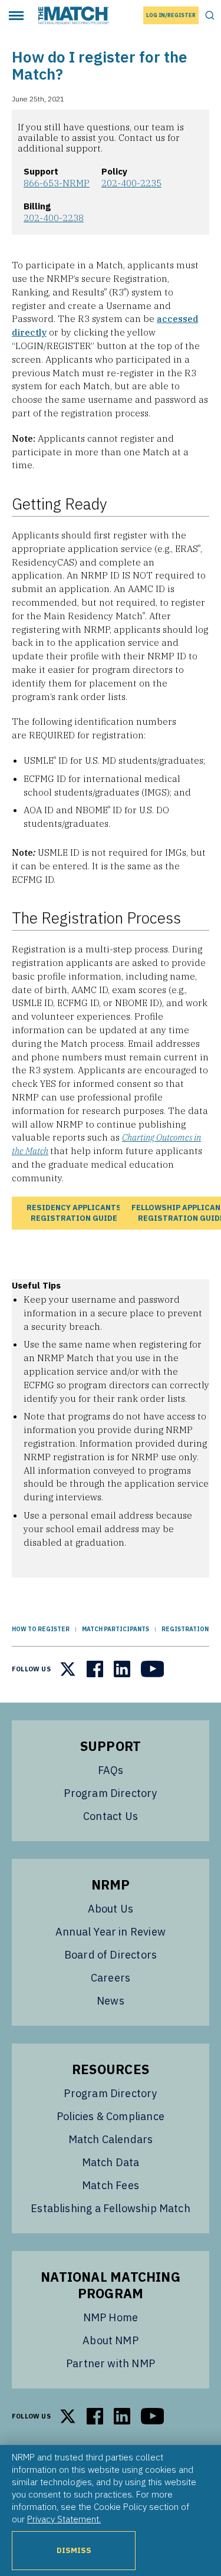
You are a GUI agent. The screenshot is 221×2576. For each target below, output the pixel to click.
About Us (111, 1909)
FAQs (111, 1770)
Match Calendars (111, 2139)
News (111, 2001)
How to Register (41, 1629)
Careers (111, 1978)
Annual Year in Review (111, 1932)
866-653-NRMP (57, 183)
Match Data (111, 2162)
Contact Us (111, 1816)
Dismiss (74, 2550)
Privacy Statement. (64, 2519)
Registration (185, 1629)
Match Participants (116, 1629)
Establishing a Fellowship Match (111, 2208)
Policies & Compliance (111, 2116)
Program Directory (110, 1793)
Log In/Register (171, 15)
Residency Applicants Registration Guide (74, 1213)
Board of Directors (111, 1955)
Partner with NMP (111, 2363)
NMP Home (111, 2317)
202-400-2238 (54, 218)
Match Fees (111, 2185)
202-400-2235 (131, 183)
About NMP (111, 2340)
